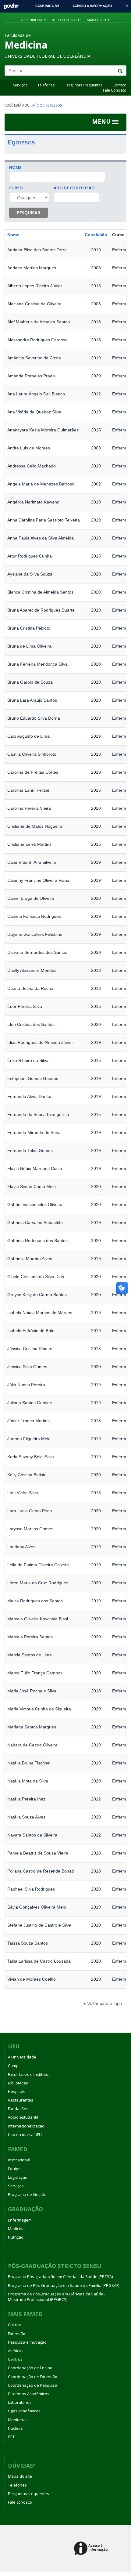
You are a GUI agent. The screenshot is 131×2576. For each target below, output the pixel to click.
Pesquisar (28, 213)
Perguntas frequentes (28, 2494)
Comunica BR (47, 6)
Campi (14, 2066)
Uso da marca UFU (25, 2135)
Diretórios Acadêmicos (29, 2394)
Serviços (20, 85)
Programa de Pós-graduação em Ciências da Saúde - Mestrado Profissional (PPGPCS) (57, 2297)
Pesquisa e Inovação (27, 2342)
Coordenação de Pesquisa (33, 2385)
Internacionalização (26, 2126)
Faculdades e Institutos (29, 2074)
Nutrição (16, 2237)
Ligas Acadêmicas (24, 2411)
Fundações (18, 2109)
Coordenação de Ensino (30, 2368)
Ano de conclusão (74, 188)
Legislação (18, 2177)
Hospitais (17, 2091)
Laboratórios (20, 2402)
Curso (16, 188)
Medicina (16, 2229)
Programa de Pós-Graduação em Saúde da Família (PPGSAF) (64, 2285)
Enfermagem (20, 2220)
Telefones (46, 85)
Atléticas (16, 2351)
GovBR (9, 4)
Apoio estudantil (23, 2117)
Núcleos (15, 2428)
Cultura (15, 2325)
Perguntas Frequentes (83, 85)
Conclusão (96, 235)
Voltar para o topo (104, 2003)
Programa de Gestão (27, 2194)
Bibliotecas (18, 2083)
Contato (119, 85)
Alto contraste (67, 20)
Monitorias (18, 2420)
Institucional (19, 2160)
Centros (15, 2359)
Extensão (17, 2334)
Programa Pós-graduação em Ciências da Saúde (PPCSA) (60, 2276)
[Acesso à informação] (92, 2549)
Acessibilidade (34, 20)
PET (11, 2437)
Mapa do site (98, 20)
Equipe (14, 2169)
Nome (15, 167)
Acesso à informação (92, 6)
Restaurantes (21, 2100)
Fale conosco (20, 2502)
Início (37, 105)
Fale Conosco (115, 90)
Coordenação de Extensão (33, 2377)
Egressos (54, 105)
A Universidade (22, 2057)
